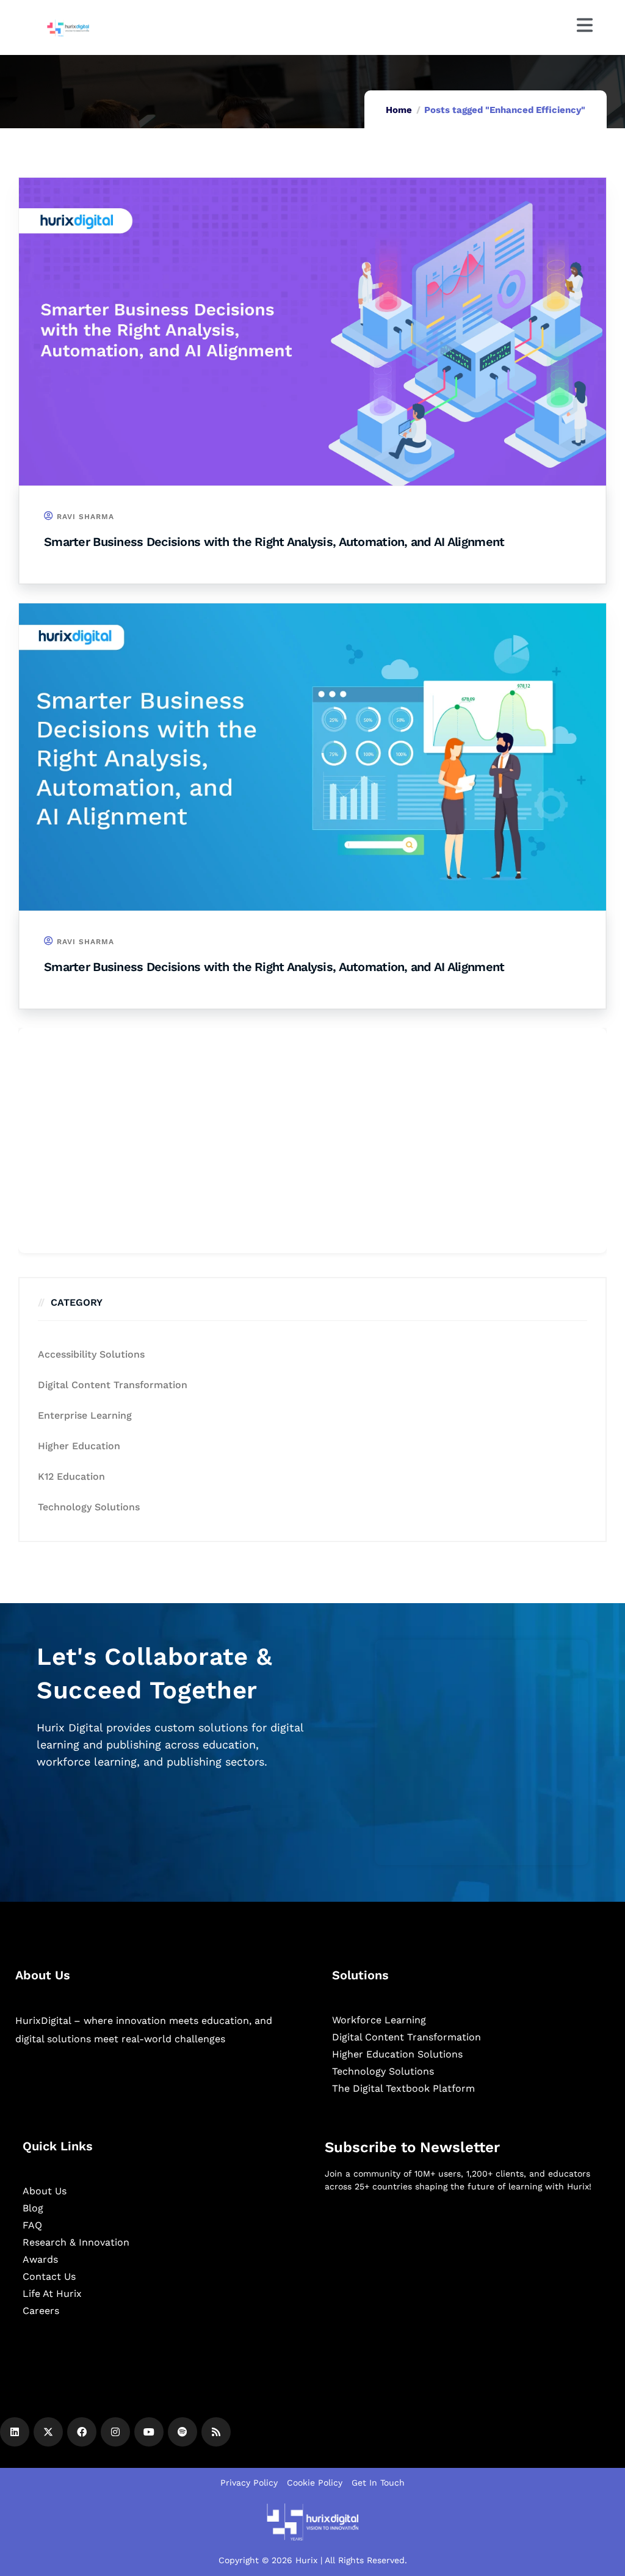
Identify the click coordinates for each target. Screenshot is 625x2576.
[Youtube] (149, 2432)
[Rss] (216, 2432)
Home (399, 110)
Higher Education (79, 1446)
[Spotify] (182, 2432)
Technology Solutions (89, 1507)
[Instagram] (115, 2432)
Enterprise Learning (85, 1415)
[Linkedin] (15, 2432)
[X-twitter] (48, 2432)
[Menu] (585, 25)
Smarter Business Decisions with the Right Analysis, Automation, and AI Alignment (274, 542)
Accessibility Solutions (91, 1354)
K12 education (71, 1476)
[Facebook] (82, 2432)
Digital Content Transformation (113, 1385)
